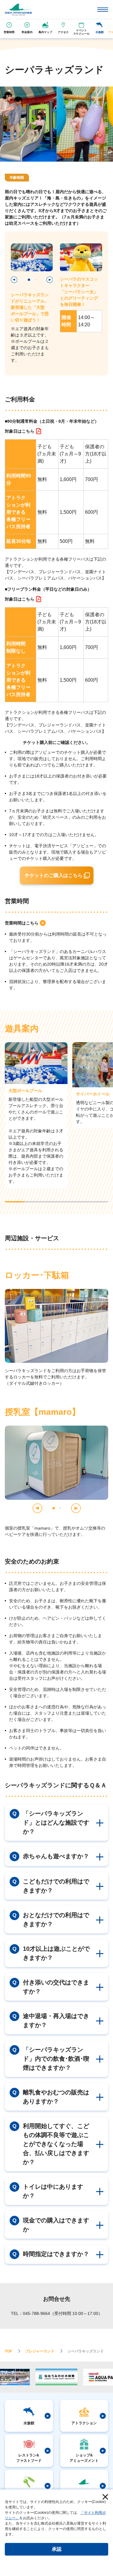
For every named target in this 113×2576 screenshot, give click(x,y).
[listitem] (23, 431)
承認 (57, 2549)
